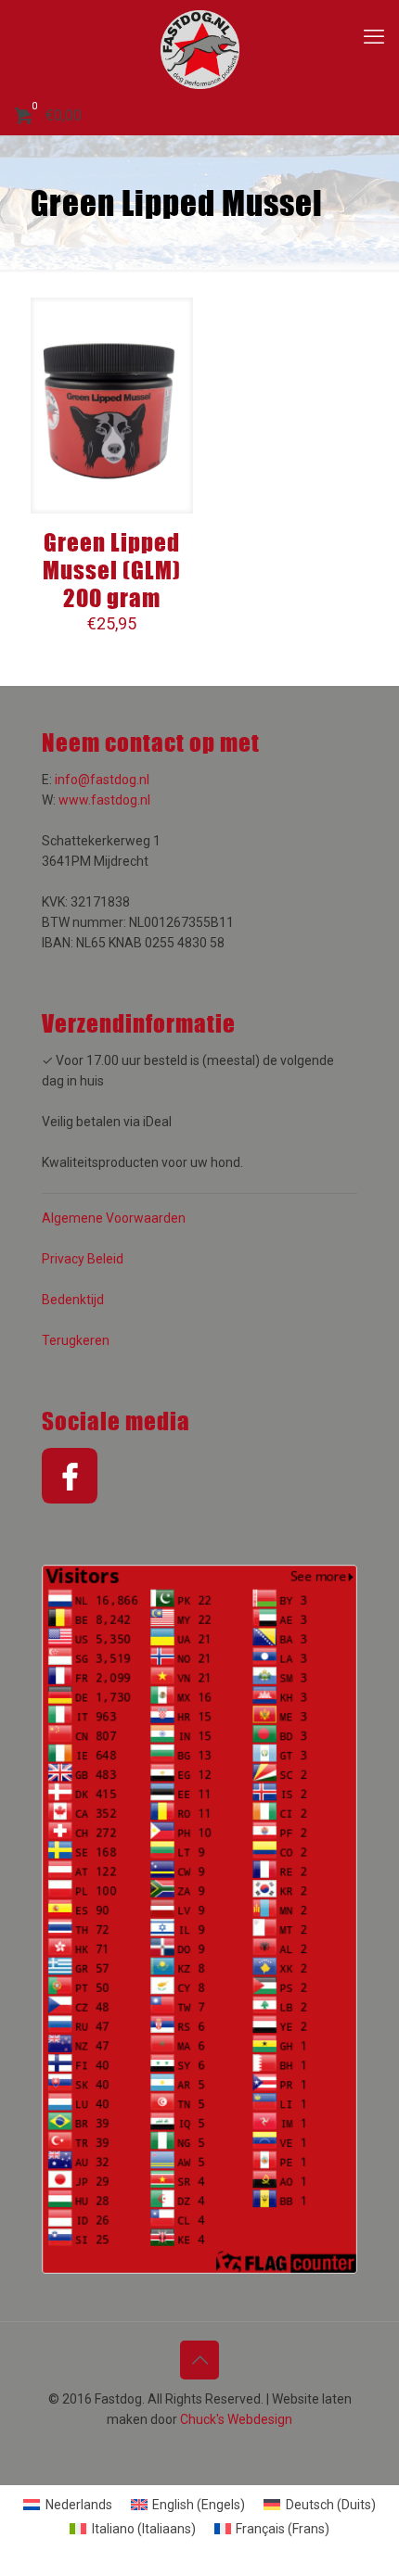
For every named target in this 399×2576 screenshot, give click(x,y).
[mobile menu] (374, 37)
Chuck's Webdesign (236, 2419)
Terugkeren (76, 1340)
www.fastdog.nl (104, 800)
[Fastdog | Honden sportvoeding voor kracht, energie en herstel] (199, 49)
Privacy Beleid (83, 1259)
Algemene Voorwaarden (114, 1218)
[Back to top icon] (199, 2360)
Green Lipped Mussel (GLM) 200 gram (112, 569)
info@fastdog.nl (102, 780)
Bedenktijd (73, 1300)
